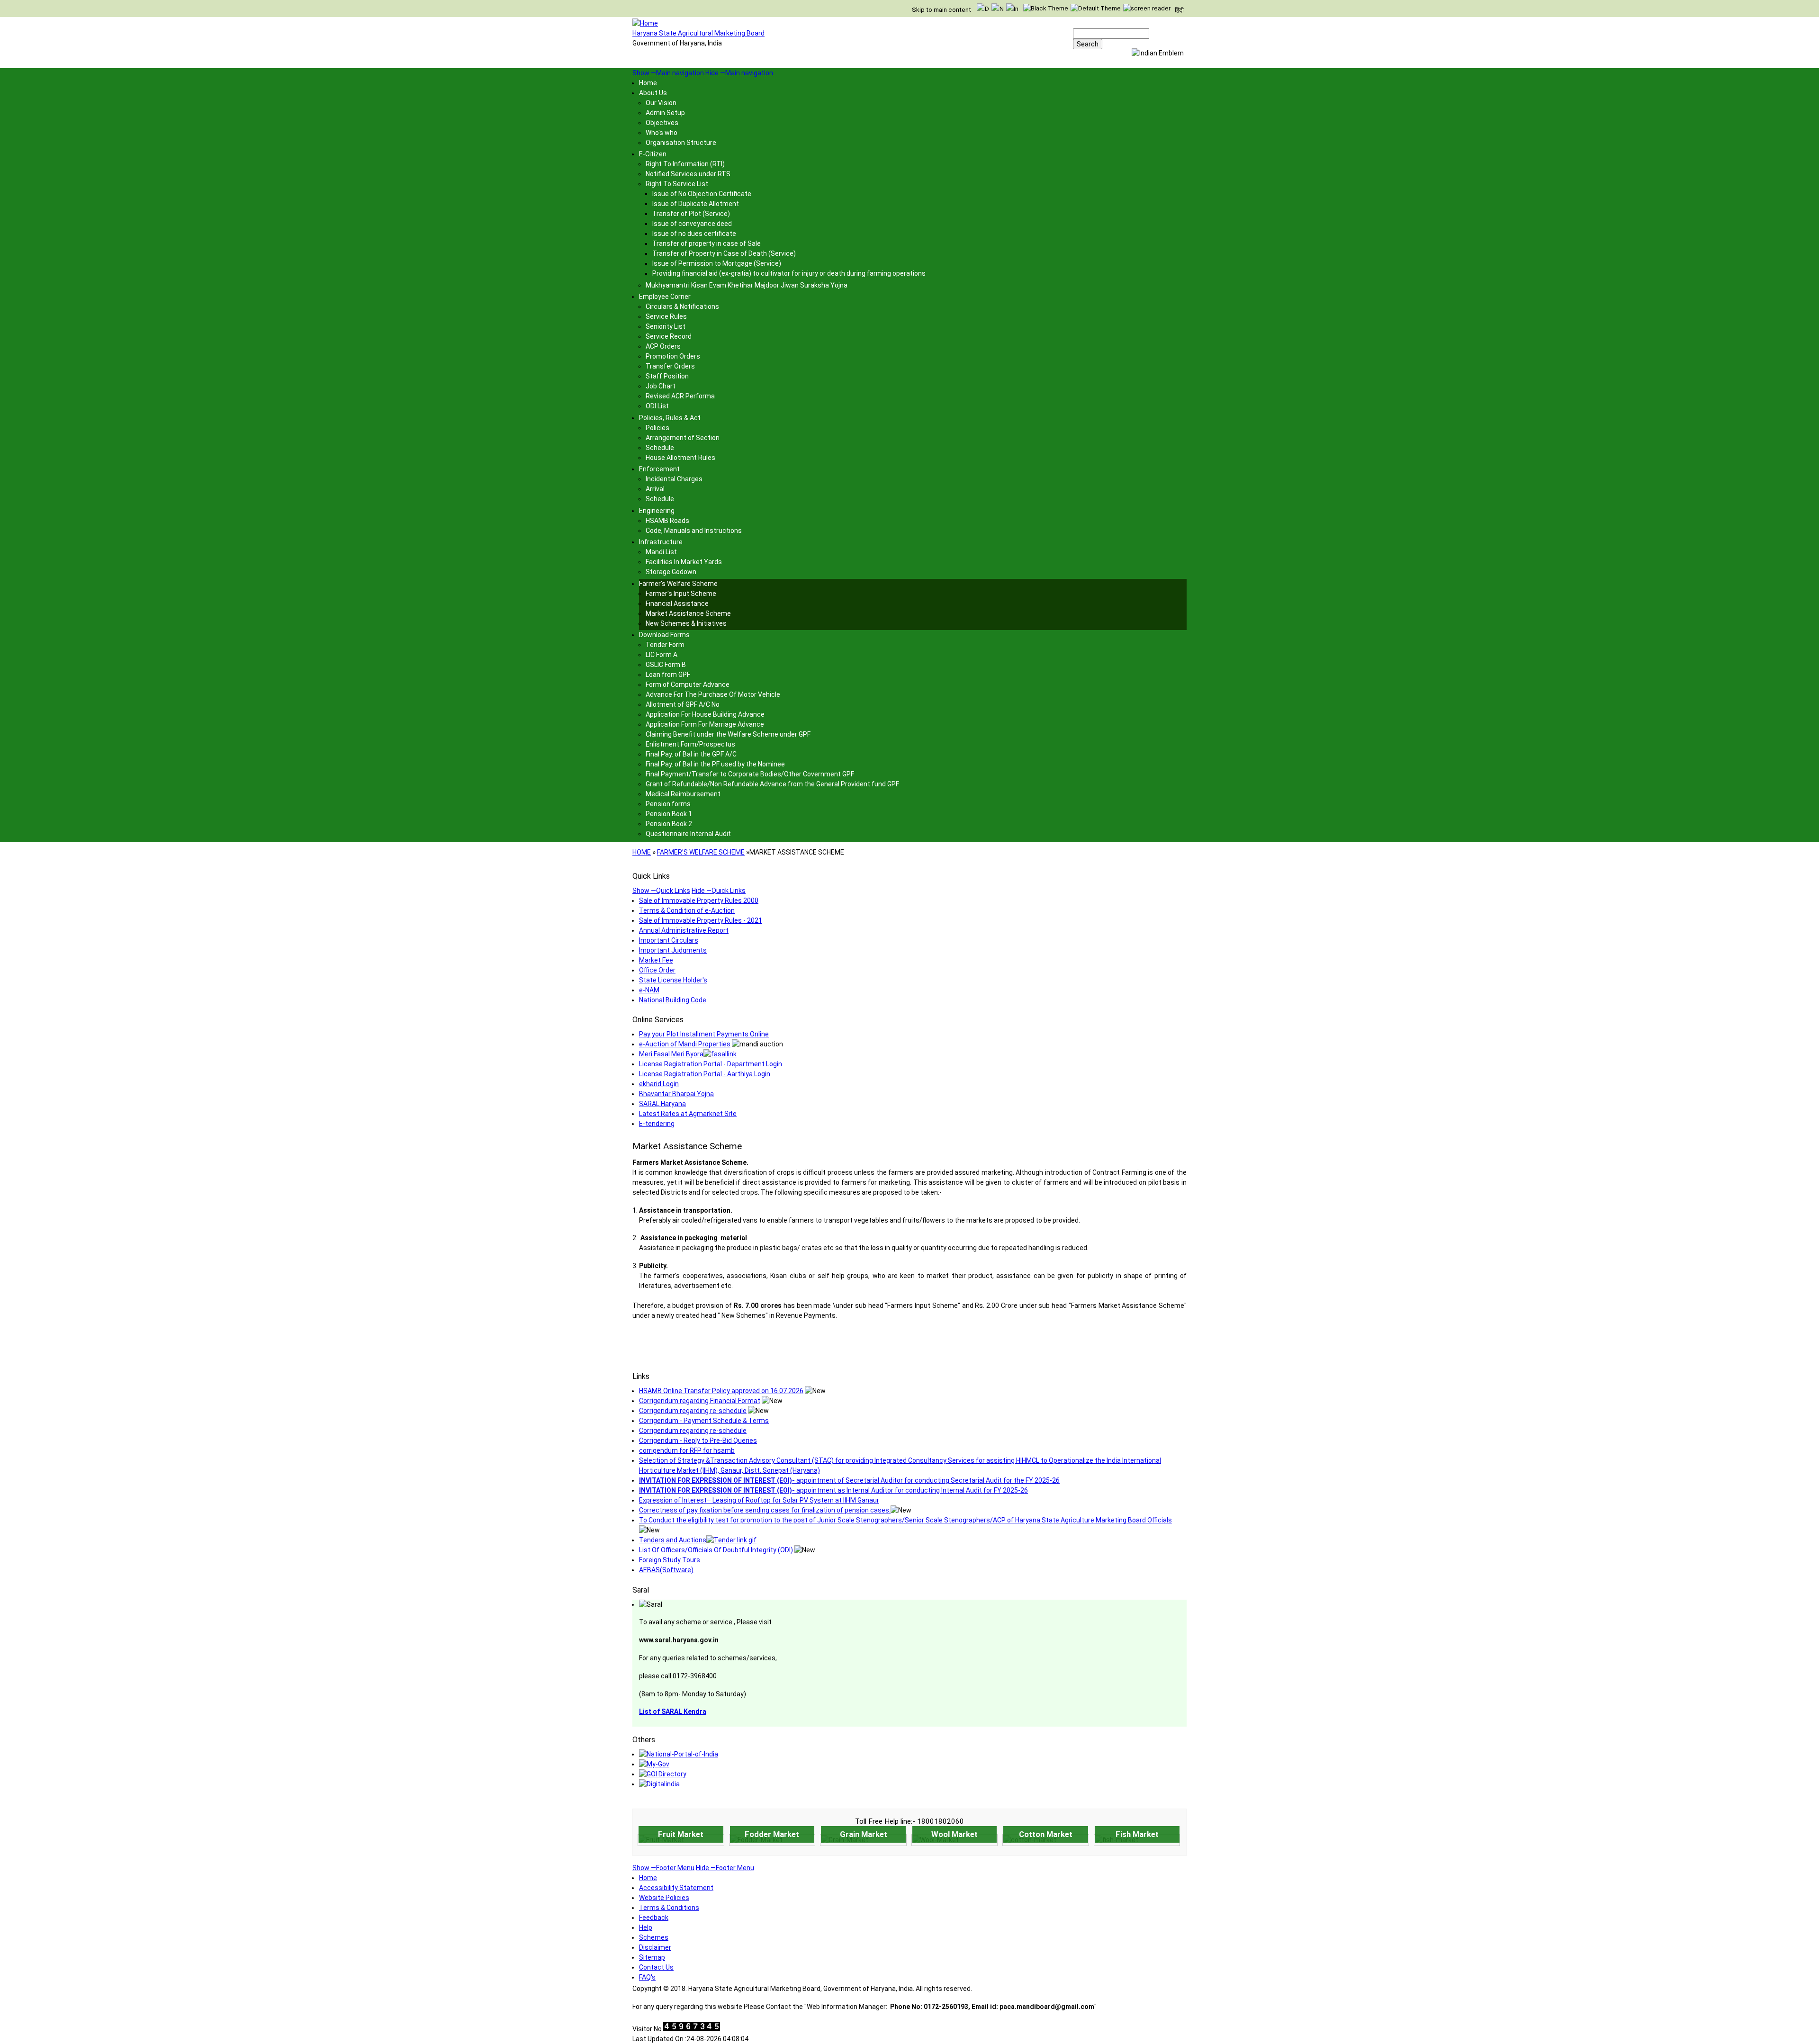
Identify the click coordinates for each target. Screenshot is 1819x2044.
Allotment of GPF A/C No (683, 704)
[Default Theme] (1096, 8)
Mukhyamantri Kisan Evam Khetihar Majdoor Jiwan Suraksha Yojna (747, 285)
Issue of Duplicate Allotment (696, 204)
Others (644, 1740)
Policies (657, 428)
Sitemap (652, 1957)
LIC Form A (662, 655)
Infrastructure (661, 542)
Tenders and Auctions (673, 1540)
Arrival (655, 489)
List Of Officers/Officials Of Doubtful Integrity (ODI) (717, 1550)
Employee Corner (665, 297)
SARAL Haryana (662, 1104)
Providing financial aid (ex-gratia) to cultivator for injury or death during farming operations (789, 273)
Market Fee (656, 960)
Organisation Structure (681, 143)
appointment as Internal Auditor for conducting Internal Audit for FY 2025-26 (833, 1490)
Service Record (669, 336)
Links (641, 1376)
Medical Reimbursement (683, 794)
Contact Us (656, 1967)
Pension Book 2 (669, 824)
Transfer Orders (670, 366)
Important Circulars (669, 940)
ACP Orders (663, 346)
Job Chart (661, 386)
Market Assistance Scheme (688, 613)
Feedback (654, 1918)
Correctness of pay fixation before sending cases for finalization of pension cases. (765, 1510)
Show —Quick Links (661, 891)
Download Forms (664, 635)
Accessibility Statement (676, 1888)
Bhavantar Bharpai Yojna (676, 1094)
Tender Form (665, 645)
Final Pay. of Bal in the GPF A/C (691, 754)
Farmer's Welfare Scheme (678, 584)
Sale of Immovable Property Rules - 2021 (701, 920)
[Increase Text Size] (1012, 9)
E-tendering (657, 1124)
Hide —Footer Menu (725, 1868)
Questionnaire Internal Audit (688, 834)
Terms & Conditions (669, 1908)
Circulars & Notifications (682, 306)
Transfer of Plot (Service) (691, 214)
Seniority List (666, 326)
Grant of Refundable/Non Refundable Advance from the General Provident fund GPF (772, 784)
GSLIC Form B (666, 665)
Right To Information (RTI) (685, 164)
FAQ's (647, 1977)
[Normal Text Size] (998, 9)
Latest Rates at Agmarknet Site (688, 1114)
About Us (653, 93)
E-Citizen (653, 154)
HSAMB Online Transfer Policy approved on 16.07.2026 (721, 1391)
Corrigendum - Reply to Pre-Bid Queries (698, 1441)
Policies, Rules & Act (670, 418)
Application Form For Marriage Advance (705, 724)
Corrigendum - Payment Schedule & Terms (704, 1421)
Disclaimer (655, 1947)
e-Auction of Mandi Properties (685, 1044)
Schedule (660, 448)
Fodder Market (772, 1834)
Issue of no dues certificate (694, 234)
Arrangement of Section (683, 438)
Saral (641, 1590)
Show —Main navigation (668, 73)
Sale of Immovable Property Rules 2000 (699, 900)
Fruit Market (681, 1834)
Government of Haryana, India (677, 43)
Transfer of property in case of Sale (707, 243)
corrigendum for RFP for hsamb (687, 1450)
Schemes (654, 1937)
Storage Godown (671, 572)
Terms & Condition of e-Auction (687, 910)
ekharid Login (659, 1084)
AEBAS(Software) (666, 1570)
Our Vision (661, 103)
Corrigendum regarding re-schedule (693, 1411)
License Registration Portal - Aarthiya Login (705, 1074)
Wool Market (955, 1834)
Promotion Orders (673, 356)
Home (648, 83)
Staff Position (667, 376)
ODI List (657, 406)
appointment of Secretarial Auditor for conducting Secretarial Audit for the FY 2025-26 (849, 1480)
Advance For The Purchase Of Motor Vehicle (713, 694)
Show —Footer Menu (663, 1868)
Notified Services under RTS (688, 174)
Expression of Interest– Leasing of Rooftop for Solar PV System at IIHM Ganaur (759, 1500)
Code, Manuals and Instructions (694, 531)
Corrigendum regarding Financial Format (700, 1401)
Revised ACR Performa (680, 396)
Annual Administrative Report (684, 930)
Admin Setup (665, 113)
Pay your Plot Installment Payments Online (704, 1034)
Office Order (657, 970)
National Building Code (673, 1000)
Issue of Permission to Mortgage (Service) (717, 263)
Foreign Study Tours (670, 1560)
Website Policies (664, 1898)
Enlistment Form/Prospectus (690, 744)
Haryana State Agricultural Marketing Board (698, 33)
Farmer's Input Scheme (681, 594)
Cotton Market (1046, 1834)
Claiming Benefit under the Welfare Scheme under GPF (728, 734)
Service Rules (666, 316)
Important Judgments (673, 950)
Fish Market (1137, 1834)
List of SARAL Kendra (673, 1711)
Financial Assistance (677, 603)
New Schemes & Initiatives (686, 623)
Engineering (657, 511)
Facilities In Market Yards (684, 562)
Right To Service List (677, 184)
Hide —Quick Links (719, 891)
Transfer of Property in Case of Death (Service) (724, 253)
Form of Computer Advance (688, 684)
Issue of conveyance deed (692, 224)
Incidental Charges (674, 479)
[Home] (645, 23)
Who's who (662, 133)
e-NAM (649, 990)
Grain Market (864, 1834)
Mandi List (661, 552)
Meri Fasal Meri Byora (671, 1054)
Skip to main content (941, 10)
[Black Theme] (1046, 8)
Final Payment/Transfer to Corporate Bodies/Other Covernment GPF (750, 774)
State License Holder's (673, 980)
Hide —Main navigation (739, 73)
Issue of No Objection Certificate (702, 194)
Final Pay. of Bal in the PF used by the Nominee (715, 764)
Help (646, 1927)
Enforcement (659, 469)
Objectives (662, 123)
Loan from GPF (668, 675)
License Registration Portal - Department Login (711, 1064)
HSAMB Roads (667, 521)
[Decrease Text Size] (983, 9)
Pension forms (668, 804)
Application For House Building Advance (705, 714)
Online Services (658, 1020)
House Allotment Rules (680, 458)
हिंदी (1179, 10)
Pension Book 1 (669, 814)
